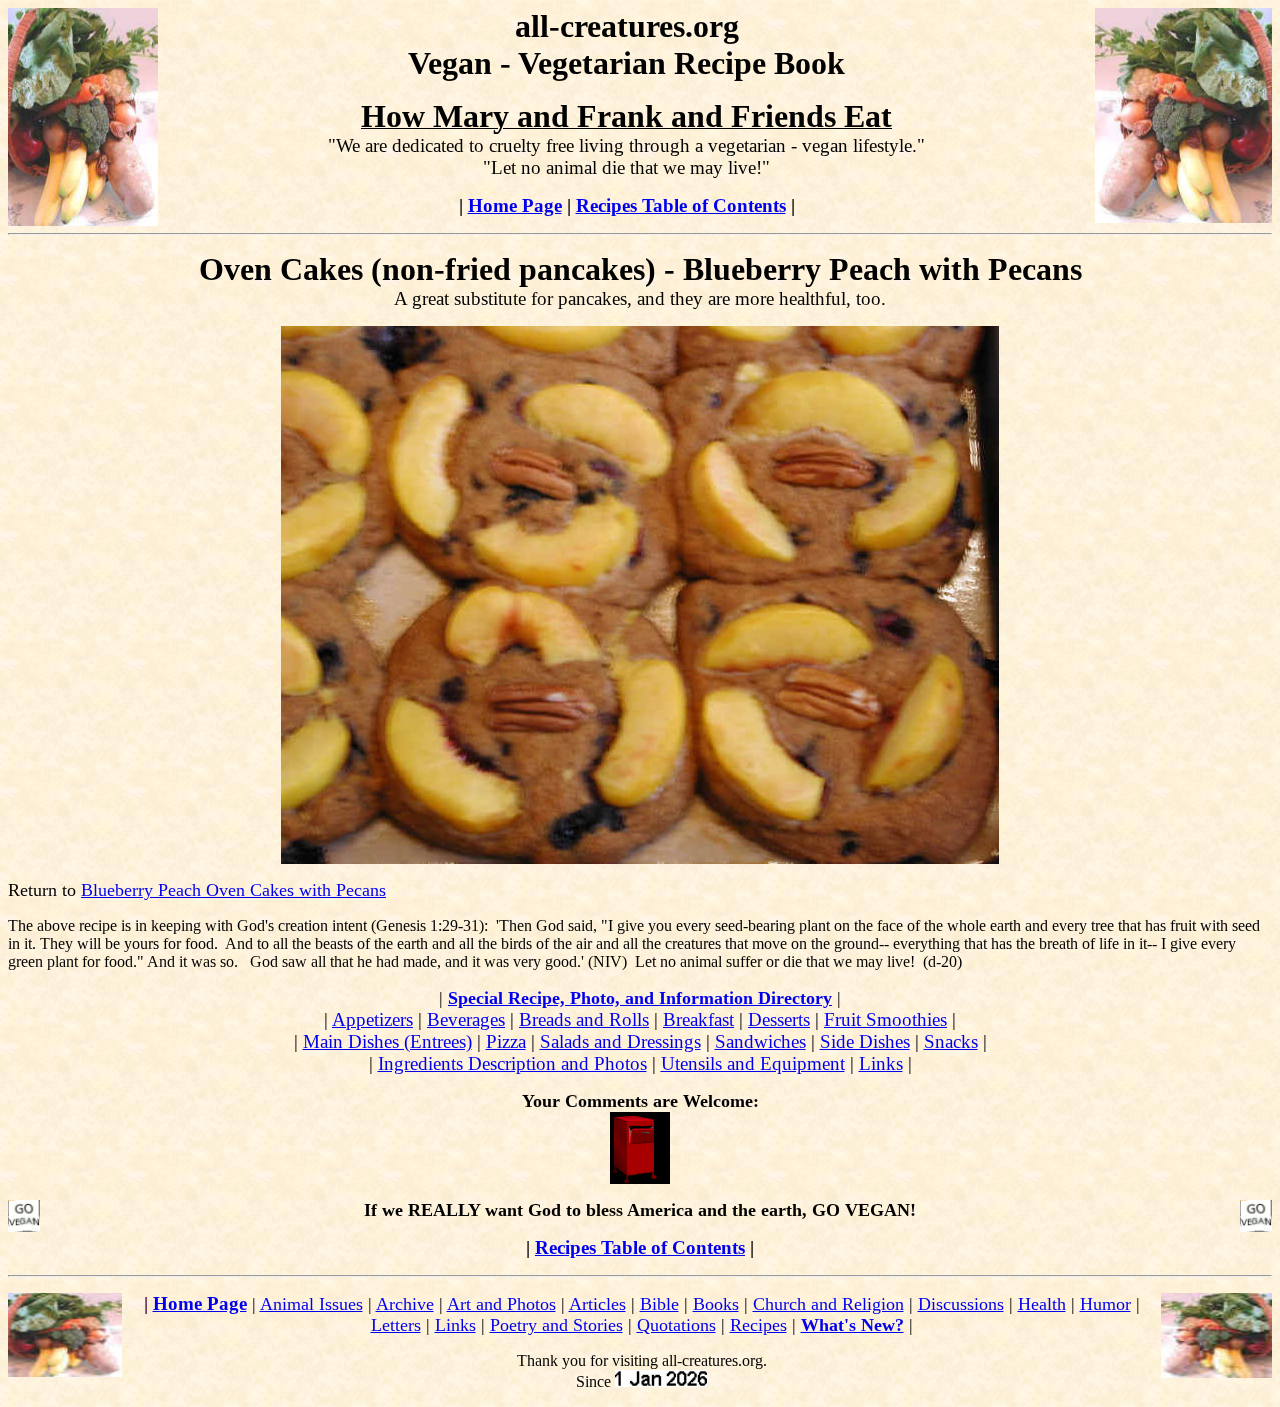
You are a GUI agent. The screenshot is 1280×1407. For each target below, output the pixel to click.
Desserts (779, 1019)
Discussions (961, 1304)
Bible (659, 1304)
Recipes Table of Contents (681, 205)
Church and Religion (828, 1304)
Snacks (951, 1041)
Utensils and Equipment (753, 1063)
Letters (396, 1325)
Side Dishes (865, 1041)
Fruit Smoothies (885, 1019)
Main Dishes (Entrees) (387, 1041)
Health (1042, 1304)
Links (881, 1063)
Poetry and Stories (556, 1325)
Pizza (506, 1041)
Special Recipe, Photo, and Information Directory (640, 998)
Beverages (466, 1019)
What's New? (852, 1325)
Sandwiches (760, 1041)
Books (716, 1304)
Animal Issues (311, 1304)
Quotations (676, 1325)
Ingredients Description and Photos (512, 1063)
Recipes (758, 1325)
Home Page (515, 205)
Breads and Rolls (584, 1019)
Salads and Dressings (620, 1041)
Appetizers (372, 1019)
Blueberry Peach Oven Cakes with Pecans (233, 890)
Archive (405, 1304)
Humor (1105, 1304)
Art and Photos (501, 1304)
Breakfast (698, 1019)
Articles (597, 1304)
